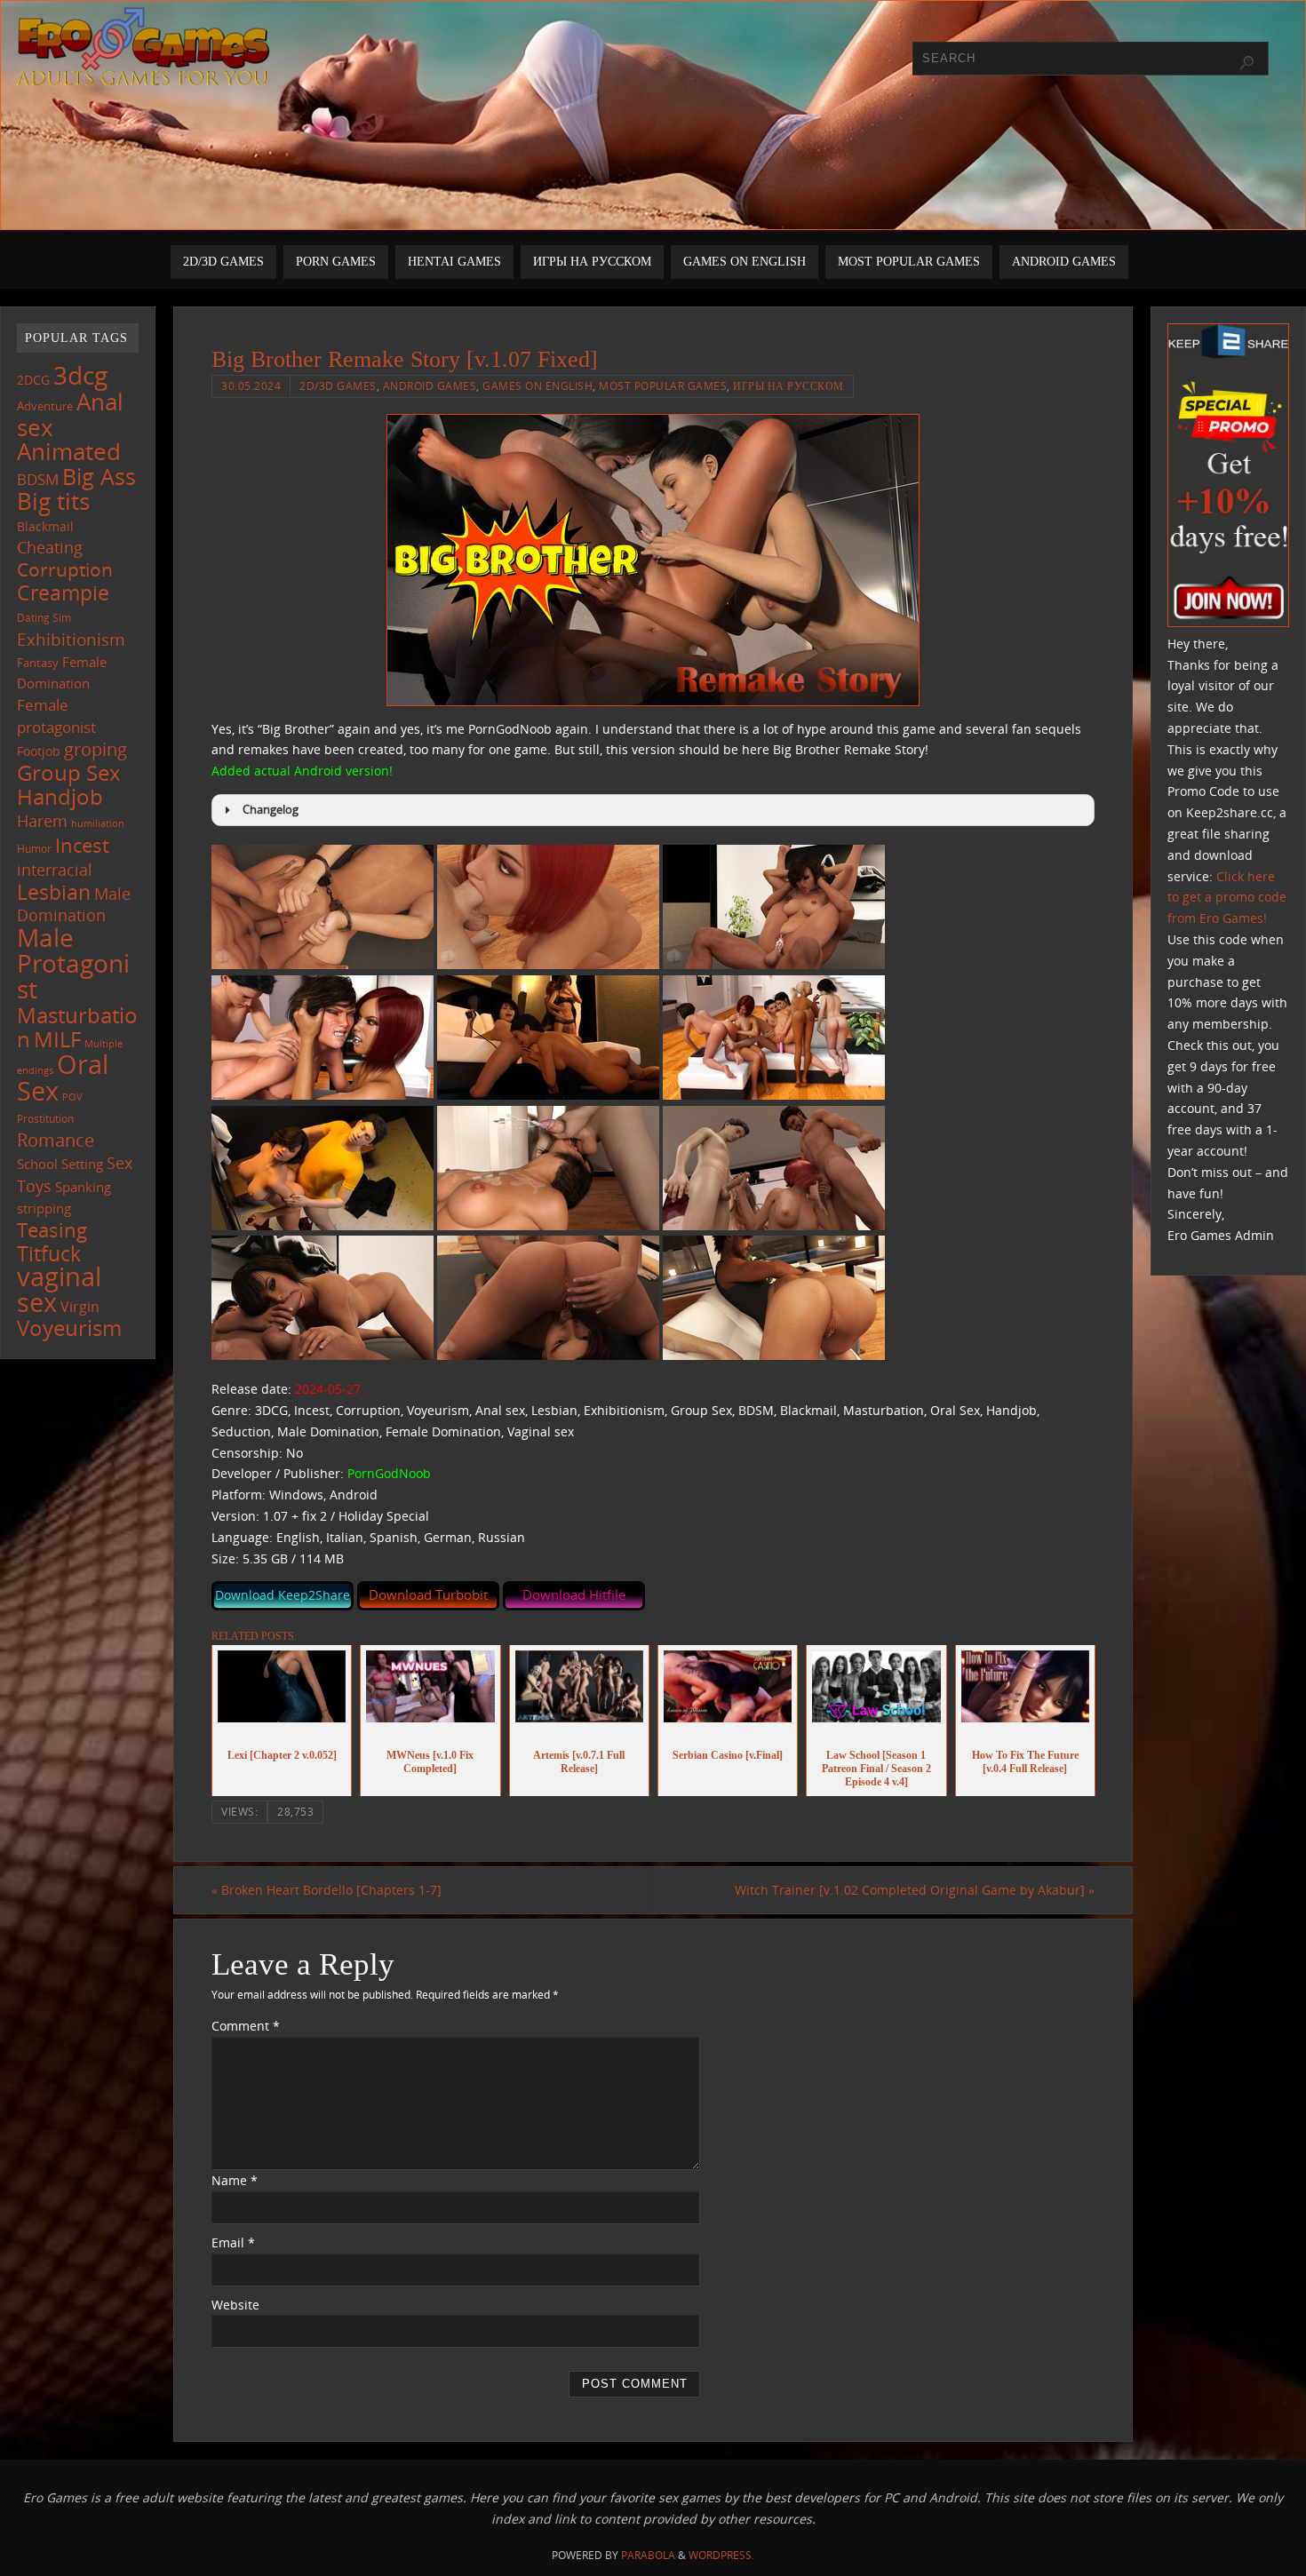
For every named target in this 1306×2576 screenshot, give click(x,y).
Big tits (53, 501)
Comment (246, 2026)
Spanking (83, 1187)
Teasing (52, 1230)
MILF (57, 1039)
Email (233, 2242)
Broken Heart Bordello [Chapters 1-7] (326, 1890)
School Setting (60, 1164)
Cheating (50, 547)
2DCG (33, 380)
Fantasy (38, 663)
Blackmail (45, 526)
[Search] (1246, 63)
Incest (82, 845)
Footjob (39, 751)
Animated (69, 451)
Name (235, 2180)
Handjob (60, 796)
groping (96, 749)
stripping (44, 1208)
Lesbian (54, 892)
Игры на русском (788, 386)
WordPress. (721, 2555)
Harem (42, 821)
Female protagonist (56, 716)
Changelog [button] (271, 810)
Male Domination (74, 905)
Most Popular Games (663, 386)
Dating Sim (44, 618)
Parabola (648, 2555)
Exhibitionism (71, 639)
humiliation (98, 823)
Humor (34, 848)
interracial (55, 870)
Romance (56, 1140)
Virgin (80, 1307)
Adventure (45, 406)
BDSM (38, 479)
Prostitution (45, 1119)
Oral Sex (63, 1077)
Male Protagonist (73, 963)
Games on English (538, 386)
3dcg (80, 375)
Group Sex (69, 772)
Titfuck (49, 1253)
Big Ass (99, 477)
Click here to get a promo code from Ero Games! (1227, 898)
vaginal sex (59, 1289)
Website (235, 2305)
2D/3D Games (338, 386)
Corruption (65, 569)
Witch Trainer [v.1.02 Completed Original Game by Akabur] (915, 1890)
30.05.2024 (251, 386)
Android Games (430, 386)
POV (72, 1097)
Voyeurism (69, 1328)
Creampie (63, 592)
